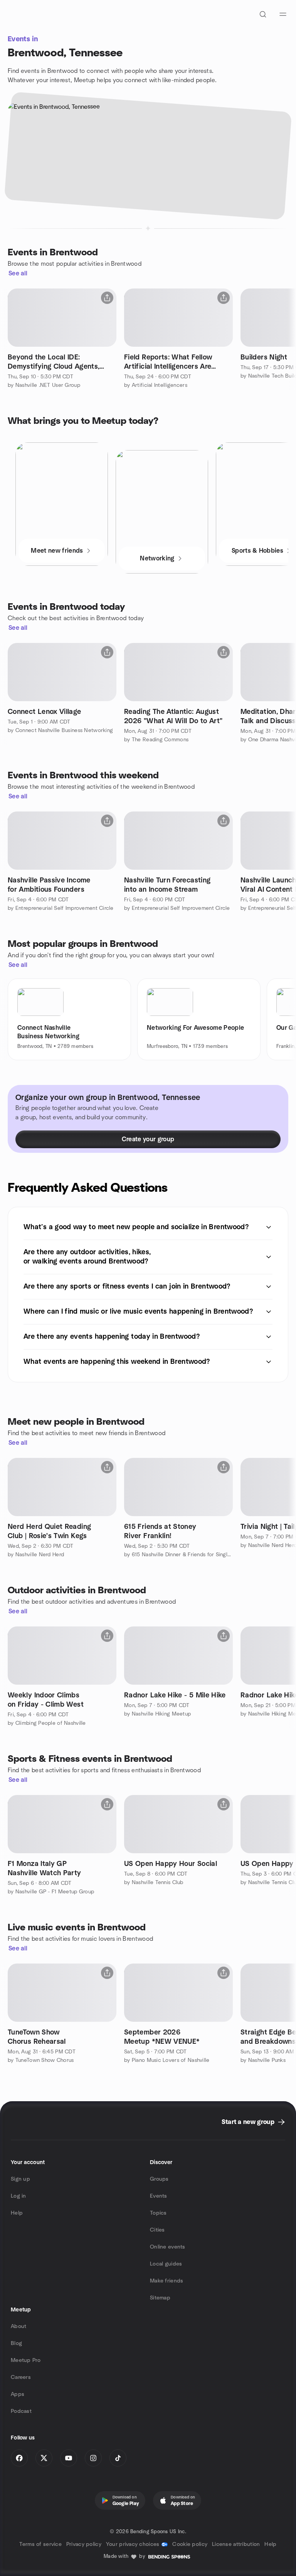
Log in (18, 2196)
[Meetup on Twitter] (44, 2458)
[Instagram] (93, 2458)
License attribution (236, 2544)
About (18, 2326)
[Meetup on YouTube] (69, 2458)
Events (159, 2196)
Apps (18, 2394)
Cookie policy (190, 2544)
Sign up (20, 2179)
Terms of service (40, 2544)
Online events (168, 2247)
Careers (21, 2377)
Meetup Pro (26, 2360)
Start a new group (248, 2122)
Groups (159, 2179)
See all (18, 273)
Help (17, 2213)
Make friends (166, 2281)
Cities (157, 2230)
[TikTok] (118, 2458)
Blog (16, 2343)
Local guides (166, 2264)
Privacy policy (84, 2544)
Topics (158, 2213)
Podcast (21, 2411)
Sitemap (160, 2298)
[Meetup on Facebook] (19, 2458)
